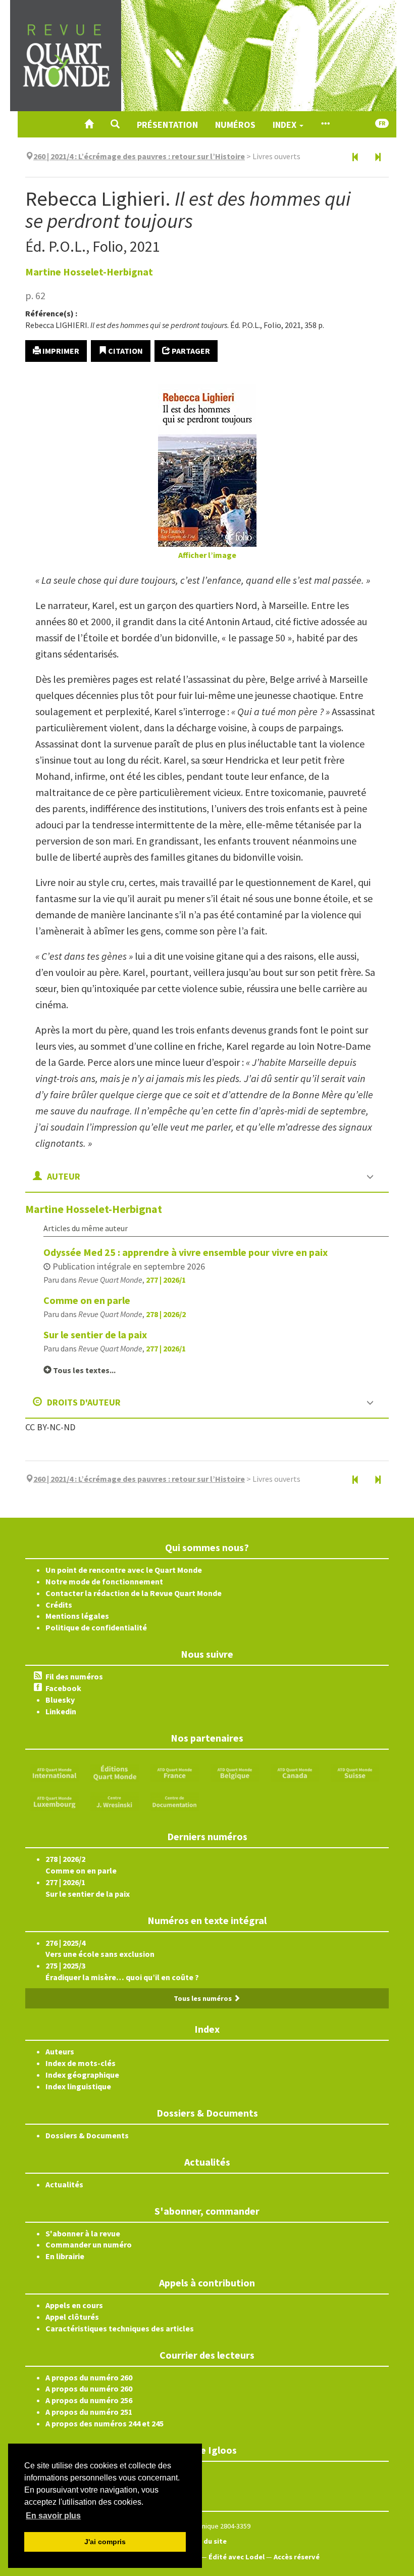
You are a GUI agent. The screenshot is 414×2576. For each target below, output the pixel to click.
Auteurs (60, 2051)
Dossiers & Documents (87, 2135)
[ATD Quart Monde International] (55, 1772)
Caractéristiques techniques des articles (120, 2328)
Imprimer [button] (60, 351)
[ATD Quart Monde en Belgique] (235, 1772)
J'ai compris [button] (105, 2542)
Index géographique (82, 2075)
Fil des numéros (74, 1676)
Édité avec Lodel (237, 2557)
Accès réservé (297, 2557)
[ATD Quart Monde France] (175, 1772)
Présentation (167, 125)
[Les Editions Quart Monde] (115, 1772)
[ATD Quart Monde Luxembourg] (55, 1801)
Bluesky (60, 1700)
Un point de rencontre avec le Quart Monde (124, 1570)
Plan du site (207, 2541)
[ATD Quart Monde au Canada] (295, 1772)
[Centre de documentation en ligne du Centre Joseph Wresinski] (175, 1801)
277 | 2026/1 (166, 1280)
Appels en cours (74, 2305)
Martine (89, 272)
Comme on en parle (87, 1300)
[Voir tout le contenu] (325, 124)
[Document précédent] (355, 158)
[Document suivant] (378, 158)
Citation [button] (125, 351)
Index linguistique (78, 2086)
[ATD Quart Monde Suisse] (355, 1772)
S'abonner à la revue (83, 2233)
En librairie (65, 2256)
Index (286, 125)
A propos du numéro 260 (89, 2377)
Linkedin (61, 1711)
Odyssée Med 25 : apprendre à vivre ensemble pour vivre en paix (186, 1252)
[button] (115, 124)
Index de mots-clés (81, 2063)
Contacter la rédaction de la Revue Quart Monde (134, 1593)
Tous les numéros (203, 1998)
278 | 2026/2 (166, 1314)
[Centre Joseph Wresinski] (115, 1801)
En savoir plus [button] (53, 2516)
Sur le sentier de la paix (95, 1334)
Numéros (235, 125)
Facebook (63, 1688)
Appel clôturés (72, 2317)
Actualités (64, 2184)
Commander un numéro (89, 2244)
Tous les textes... (84, 1370)
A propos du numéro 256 (89, 2400)
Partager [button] (190, 351)
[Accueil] (89, 124)
